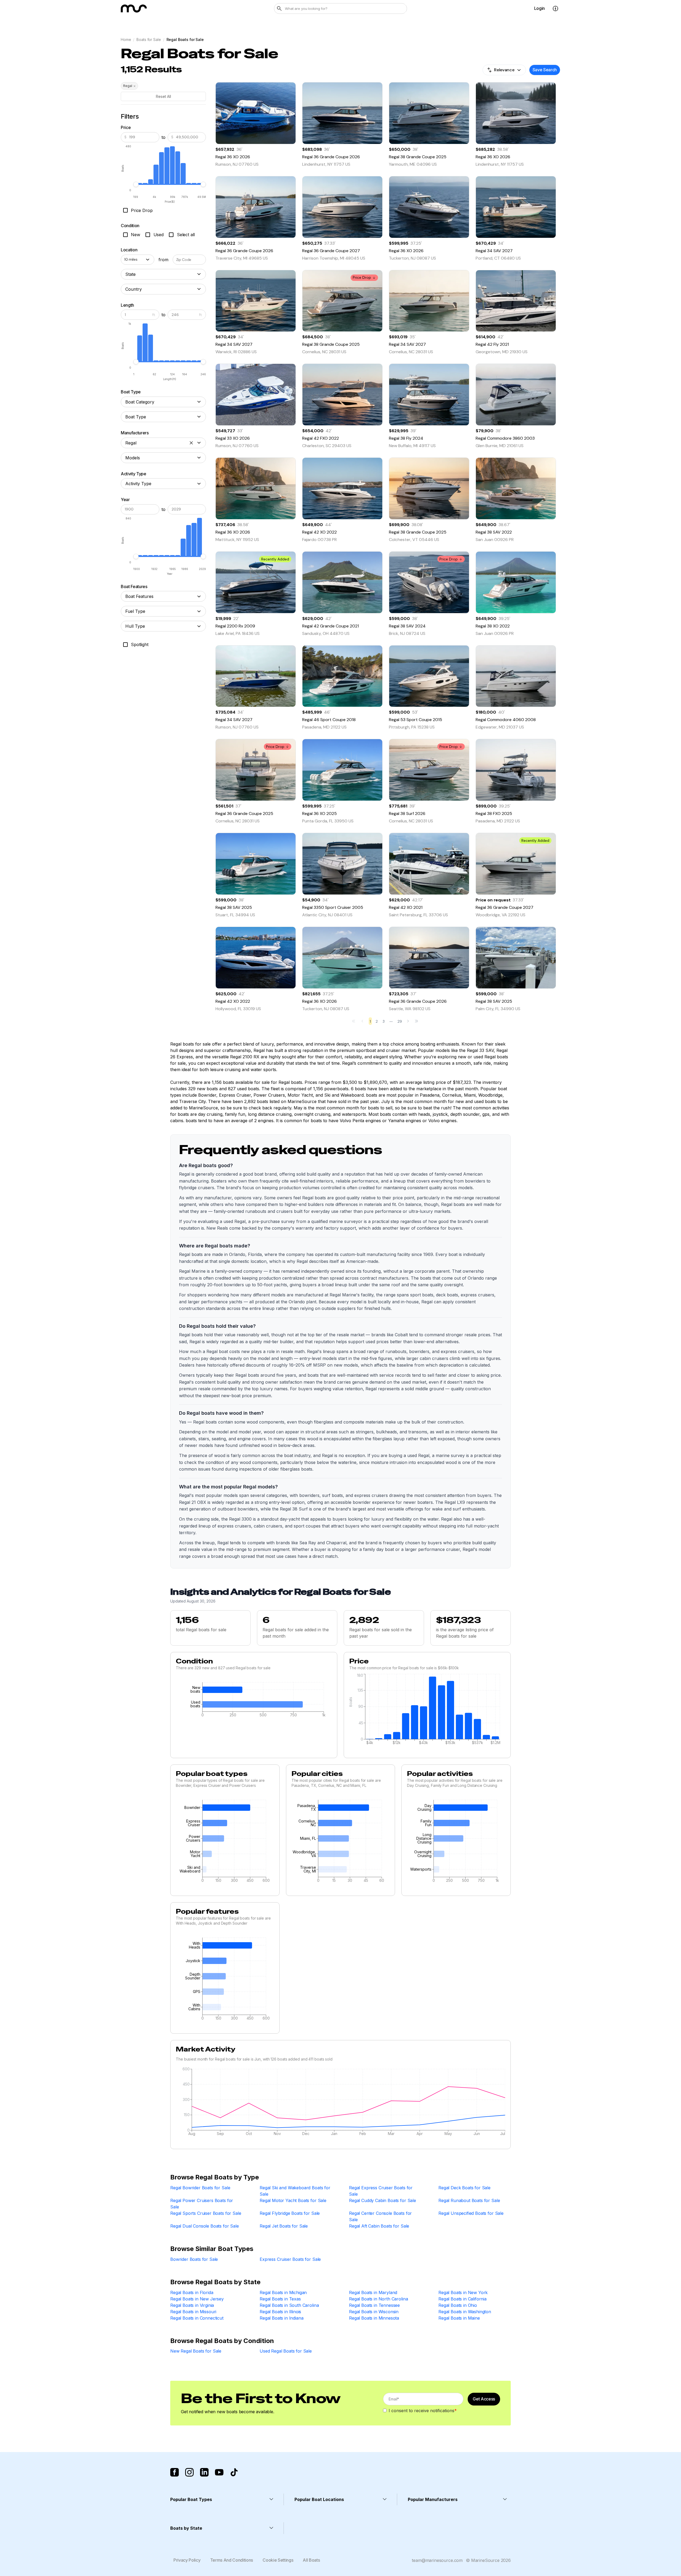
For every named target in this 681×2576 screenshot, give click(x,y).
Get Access (484, 2399)
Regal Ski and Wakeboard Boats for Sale (295, 2191)
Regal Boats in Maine (459, 2318)
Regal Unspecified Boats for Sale (471, 2213)
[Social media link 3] (204, 2472)
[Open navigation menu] (555, 9)
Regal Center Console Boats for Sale (380, 2216)
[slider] (136, 184)
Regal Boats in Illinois (280, 2312)
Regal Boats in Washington (465, 2312)
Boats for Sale (149, 39)
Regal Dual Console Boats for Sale (205, 2226)
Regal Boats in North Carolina (378, 2299)
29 (400, 1021)
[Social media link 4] (219, 2472)
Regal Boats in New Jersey (197, 2299)
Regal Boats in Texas (280, 2299)
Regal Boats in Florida (192, 2292)
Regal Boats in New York (463, 2292)
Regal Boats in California (462, 2299)
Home (126, 39)
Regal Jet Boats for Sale (284, 2226)
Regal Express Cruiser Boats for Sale (381, 2191)
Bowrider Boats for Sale (194, 2259)
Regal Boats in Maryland (373, 2292)
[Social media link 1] (175, 2472)
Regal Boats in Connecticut (197, 2318)
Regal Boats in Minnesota (374, 2318)
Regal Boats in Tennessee (374, 2305)
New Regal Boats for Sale (196, 2351)
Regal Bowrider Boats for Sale (200, 2188)
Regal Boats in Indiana (281, 2318)
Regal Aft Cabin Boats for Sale (379, 2226)
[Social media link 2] (189, 2472)
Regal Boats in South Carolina (289, 2305)
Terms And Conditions (232, 2560)
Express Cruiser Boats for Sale (290, 2259)
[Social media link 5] (234, 2472)
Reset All (163, 96)
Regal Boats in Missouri (193, 2312)
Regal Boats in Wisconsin (374, 2312)
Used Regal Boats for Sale (286, 2351)
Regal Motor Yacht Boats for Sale (293, 2200)
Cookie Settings (278, 2560)
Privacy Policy (187, 2560)
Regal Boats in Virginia (192, 2305)
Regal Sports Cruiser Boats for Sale (206, 2213)
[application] (254, 1701)
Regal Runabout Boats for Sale (469, 2200)
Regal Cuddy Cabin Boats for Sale (383, 2200)
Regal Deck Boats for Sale (464, 2188)
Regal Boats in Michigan (283, 2292)
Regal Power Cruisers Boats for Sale (202, 2204)
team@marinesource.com (437, 2560)
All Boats (311, 2560)
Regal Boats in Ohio (458, 2305)
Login (539, 8)
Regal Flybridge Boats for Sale (290, 2213)
